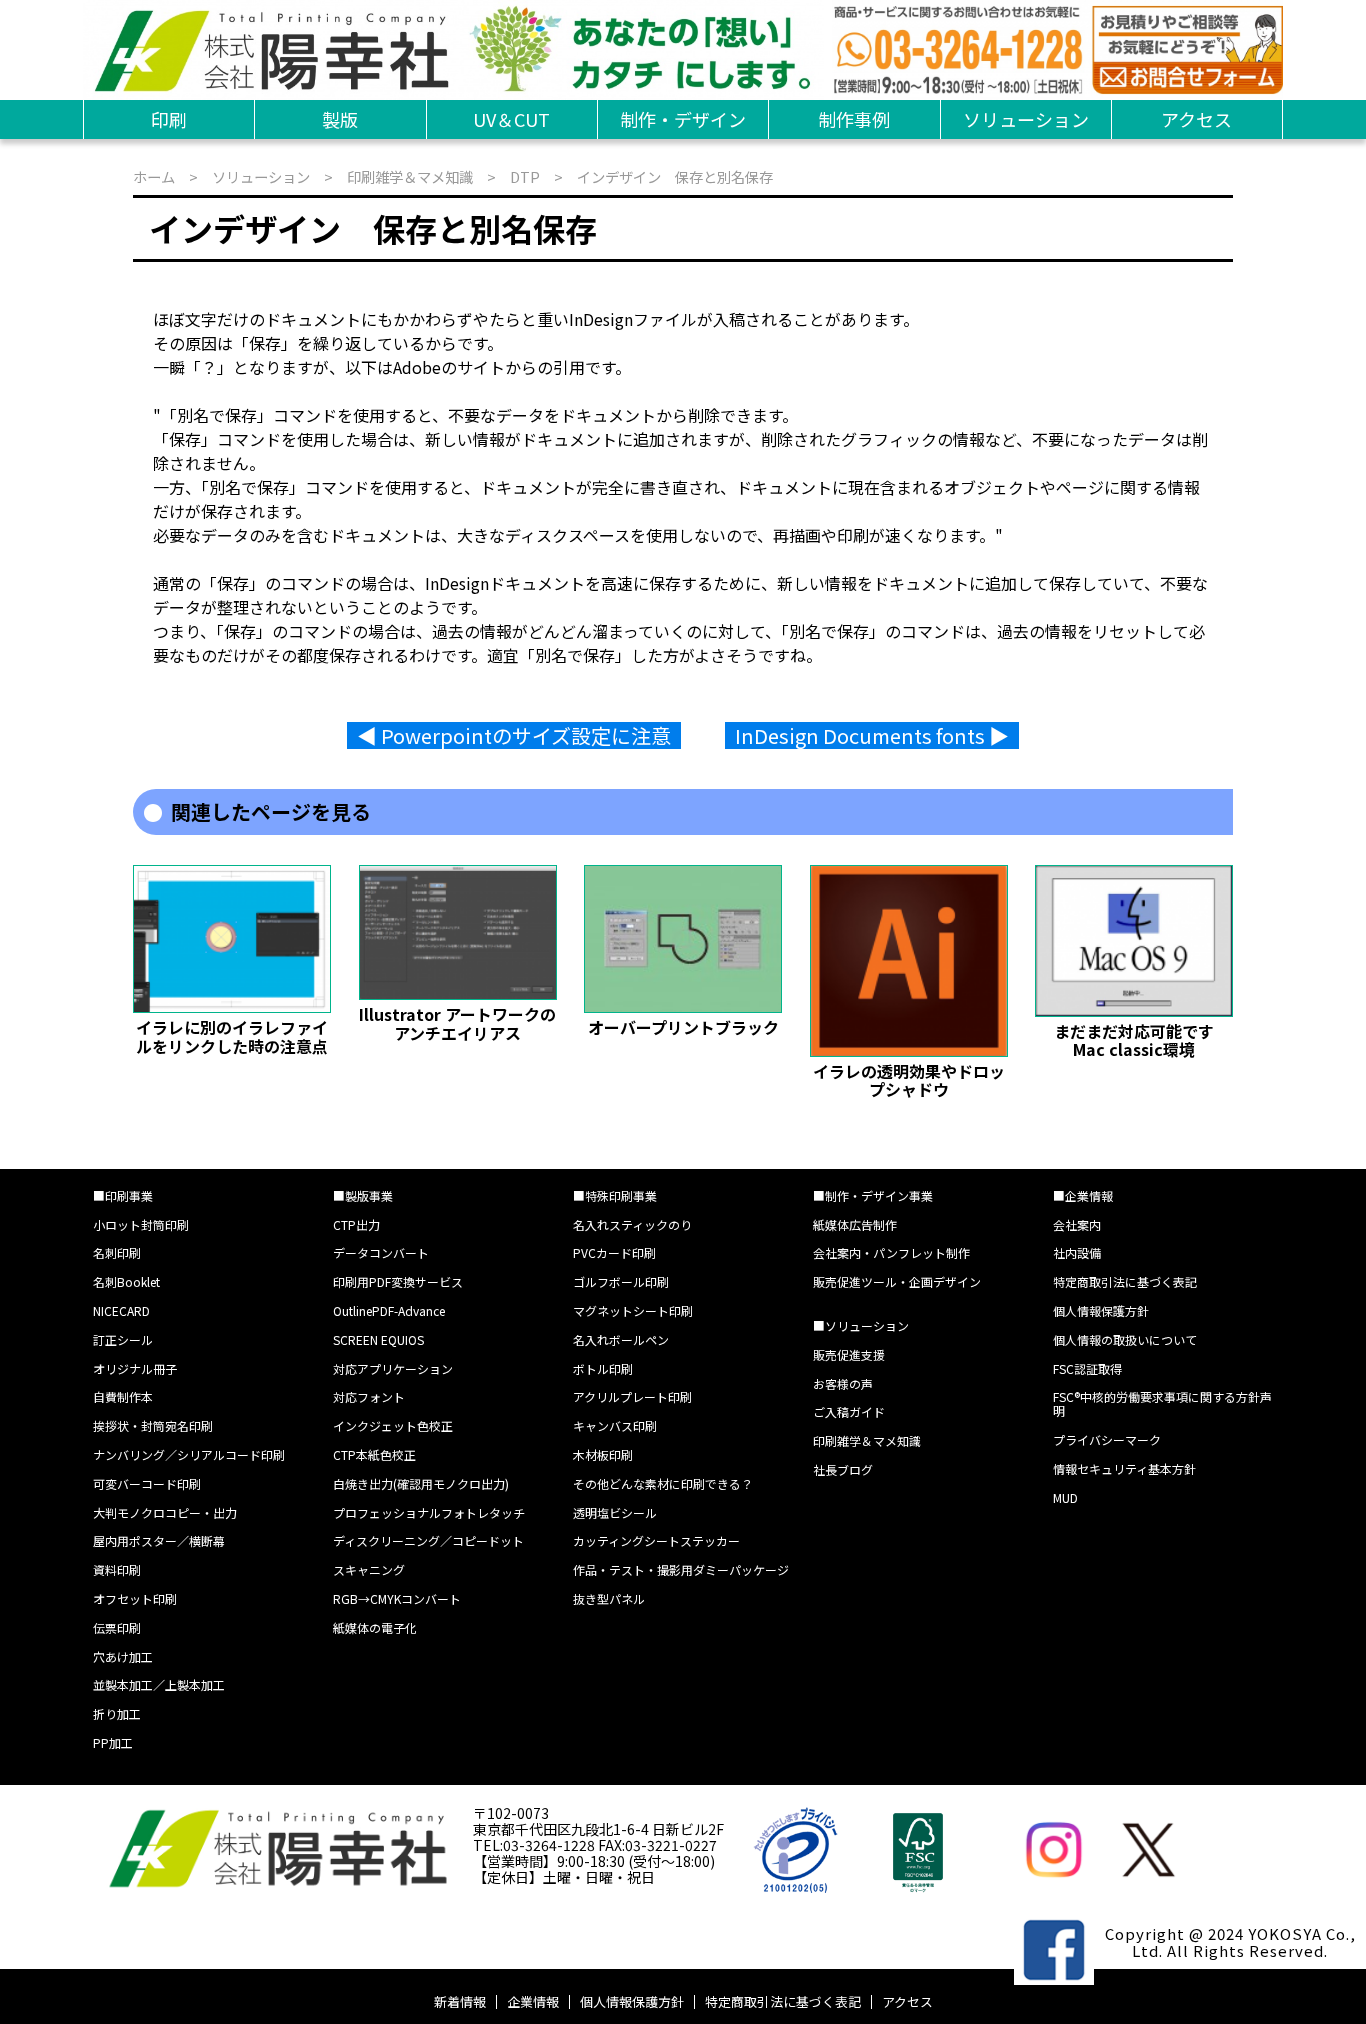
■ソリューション (861, 1325)
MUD (1065, 1497)
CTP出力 (356, 1224)
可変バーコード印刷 (147, 1483)
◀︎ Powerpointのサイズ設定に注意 (514, 735)
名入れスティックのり (632, 1224)
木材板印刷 (603, 1454)
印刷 (169, 119)
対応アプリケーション (393, 1368)
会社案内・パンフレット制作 (891, 1252)
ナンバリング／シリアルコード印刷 (189, 1454)
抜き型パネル (609, 1598)
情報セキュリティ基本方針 (1124, 1468)
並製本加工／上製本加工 (159, 1684)
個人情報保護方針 (1101, 1310)
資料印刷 (117, 1569)
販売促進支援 (849, 1354)
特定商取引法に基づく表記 (1125, 1281)
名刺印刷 (117, 1252)
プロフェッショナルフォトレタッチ (429, 1512)
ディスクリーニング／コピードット (428, 1540)
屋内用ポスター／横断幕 (159, 1540)
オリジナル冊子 (135, 1368)
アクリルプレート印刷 (632, 1396)
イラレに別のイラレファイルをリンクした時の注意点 (232, 1036)
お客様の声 (843, 1383)
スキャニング (369, 1569)
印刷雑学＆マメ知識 (410, 176)
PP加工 (113, 1742)
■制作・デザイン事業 (873, 1195)
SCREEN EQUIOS (378, 1339)
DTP (525, 176)
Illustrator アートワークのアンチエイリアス (457, 1023)
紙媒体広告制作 (855, 1224)
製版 (340, 119)
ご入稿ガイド (849, 1411)
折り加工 (117, 1713)
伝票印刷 (117, 1627)
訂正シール (123, 1339)
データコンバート (381, 1252)
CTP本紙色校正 (374, 1454)
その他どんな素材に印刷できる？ (663, 1483)
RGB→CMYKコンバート (397, 1598)
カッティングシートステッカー (656, 1540)
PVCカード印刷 (614, 1252)
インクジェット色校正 (393, 1425)
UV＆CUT (511, 119)
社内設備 (1077, 1252)
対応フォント (369, 1396)
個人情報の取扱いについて (1125, 1339)
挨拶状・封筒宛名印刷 (153, 1425)
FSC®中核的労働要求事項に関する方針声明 (1162, 1403)
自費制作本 (123, 1396)
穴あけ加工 (123, 1656)
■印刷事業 (123, 1195)
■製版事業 (363, 1195)
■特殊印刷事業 (615, 1195)
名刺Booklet (126, 1281)
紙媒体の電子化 (375, 1627)
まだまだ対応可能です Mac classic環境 (1142, 1040)
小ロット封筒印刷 (141, 1224)
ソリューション (1026, 119)
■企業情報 (1083, 1195)
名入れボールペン (621, 1339)
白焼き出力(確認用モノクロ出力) (421, 1483)
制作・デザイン (683, 119)
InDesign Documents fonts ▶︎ (872, 735)
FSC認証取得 (1087, 1368)
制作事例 (854, 119)
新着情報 (460, 2001)
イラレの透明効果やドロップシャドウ (909, 1080)
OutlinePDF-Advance (389, 1310)
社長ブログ (843, 1469)
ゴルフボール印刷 (621, 1281)
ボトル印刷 (603, 1368)
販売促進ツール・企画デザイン (897, 1281)
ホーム (154, 176)
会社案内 (1077, 1224)
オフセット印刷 (135, 1598)
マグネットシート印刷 (633, 1310)
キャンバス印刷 (615, 1425)
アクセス (1196, 119)
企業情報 (533, 2001)
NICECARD (121, 1310)
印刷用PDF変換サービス (398, 1281)
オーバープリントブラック (683, 1027)
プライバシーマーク (1107, 1439)
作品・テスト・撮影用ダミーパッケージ (681, 1569)
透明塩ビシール (615, 1512)
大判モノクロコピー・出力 (165, 1512)
